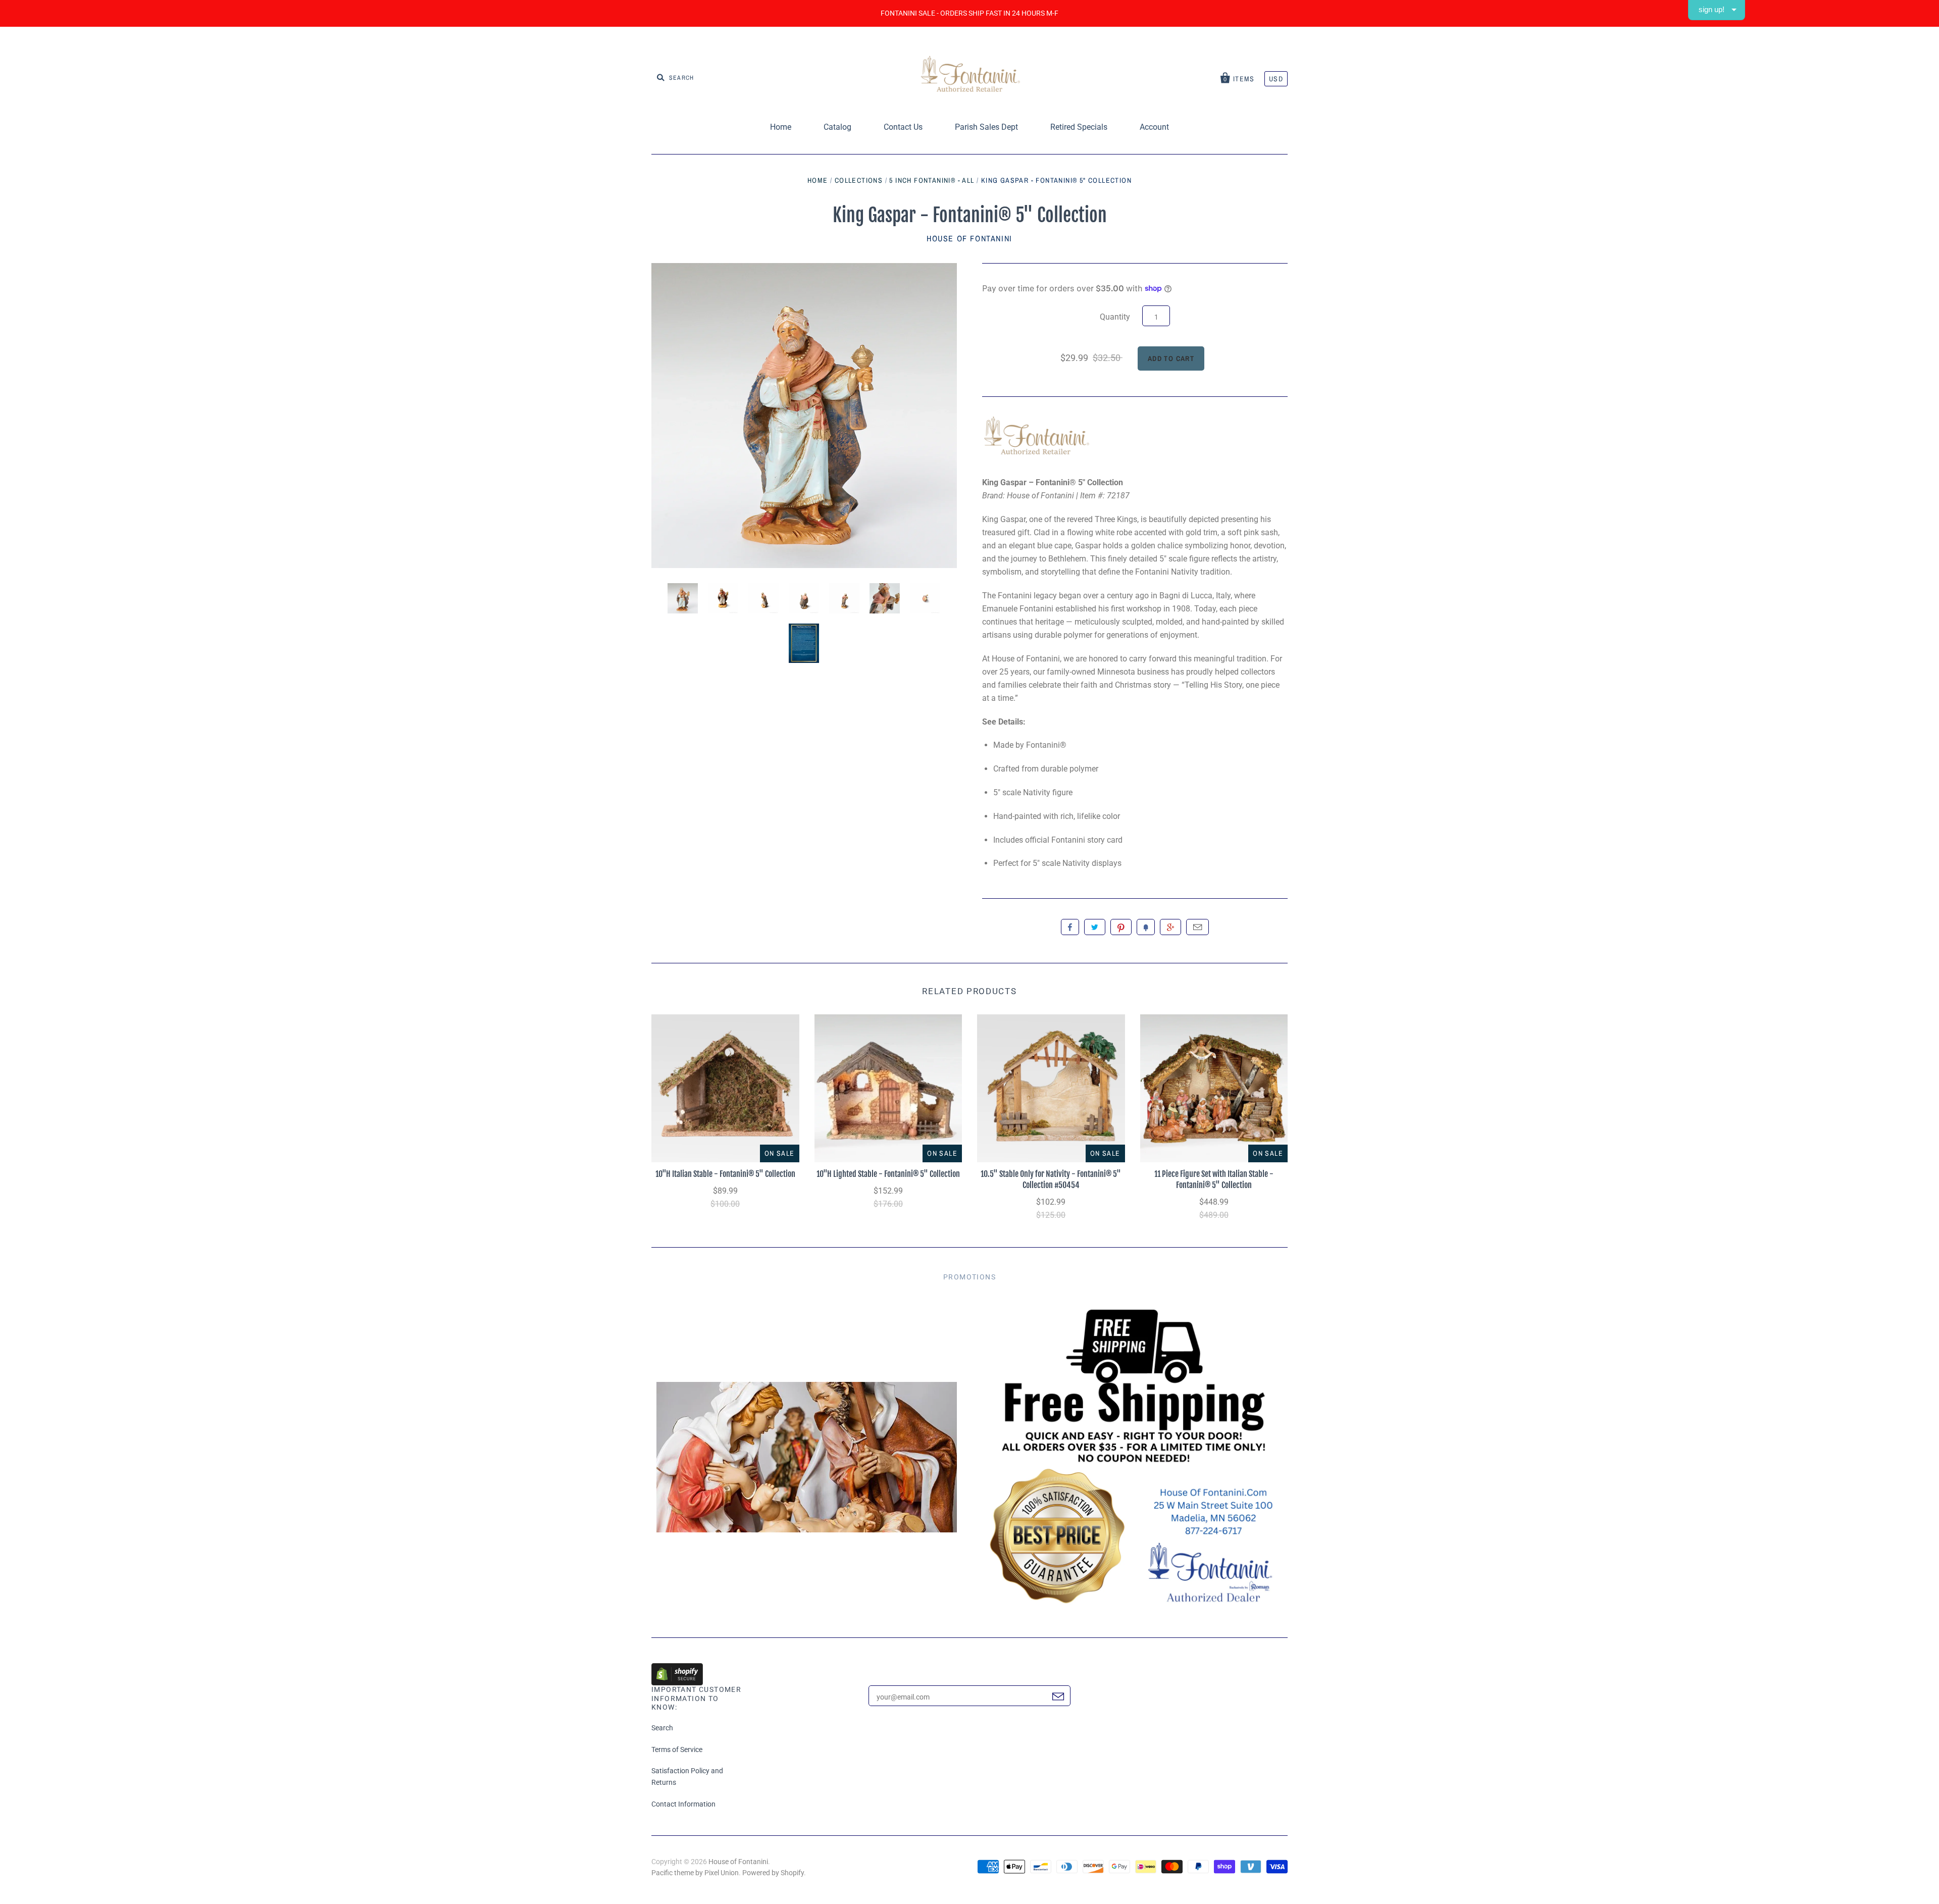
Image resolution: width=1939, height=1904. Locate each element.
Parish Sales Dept (986, 127)
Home (781, 127)
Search (662, 1728)
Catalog (837, 127)
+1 (1170, 927)
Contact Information (683, 1804)
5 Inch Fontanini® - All (932, 180)
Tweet (1095, 927)
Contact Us (903, 127)
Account (1154, 127)
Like (1070, 927)
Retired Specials (1079, 127)
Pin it (1121, 927)
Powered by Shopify (773, 1873)
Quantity (1115, 317)
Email (1197, 927)
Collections (859, 180)
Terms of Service (677, 1749)
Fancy (1146, 927)
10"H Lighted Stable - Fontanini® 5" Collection (888, 1174)
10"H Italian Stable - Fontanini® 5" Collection (725, 1174)
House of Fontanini (970, 238)
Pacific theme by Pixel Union (695, 1873)
